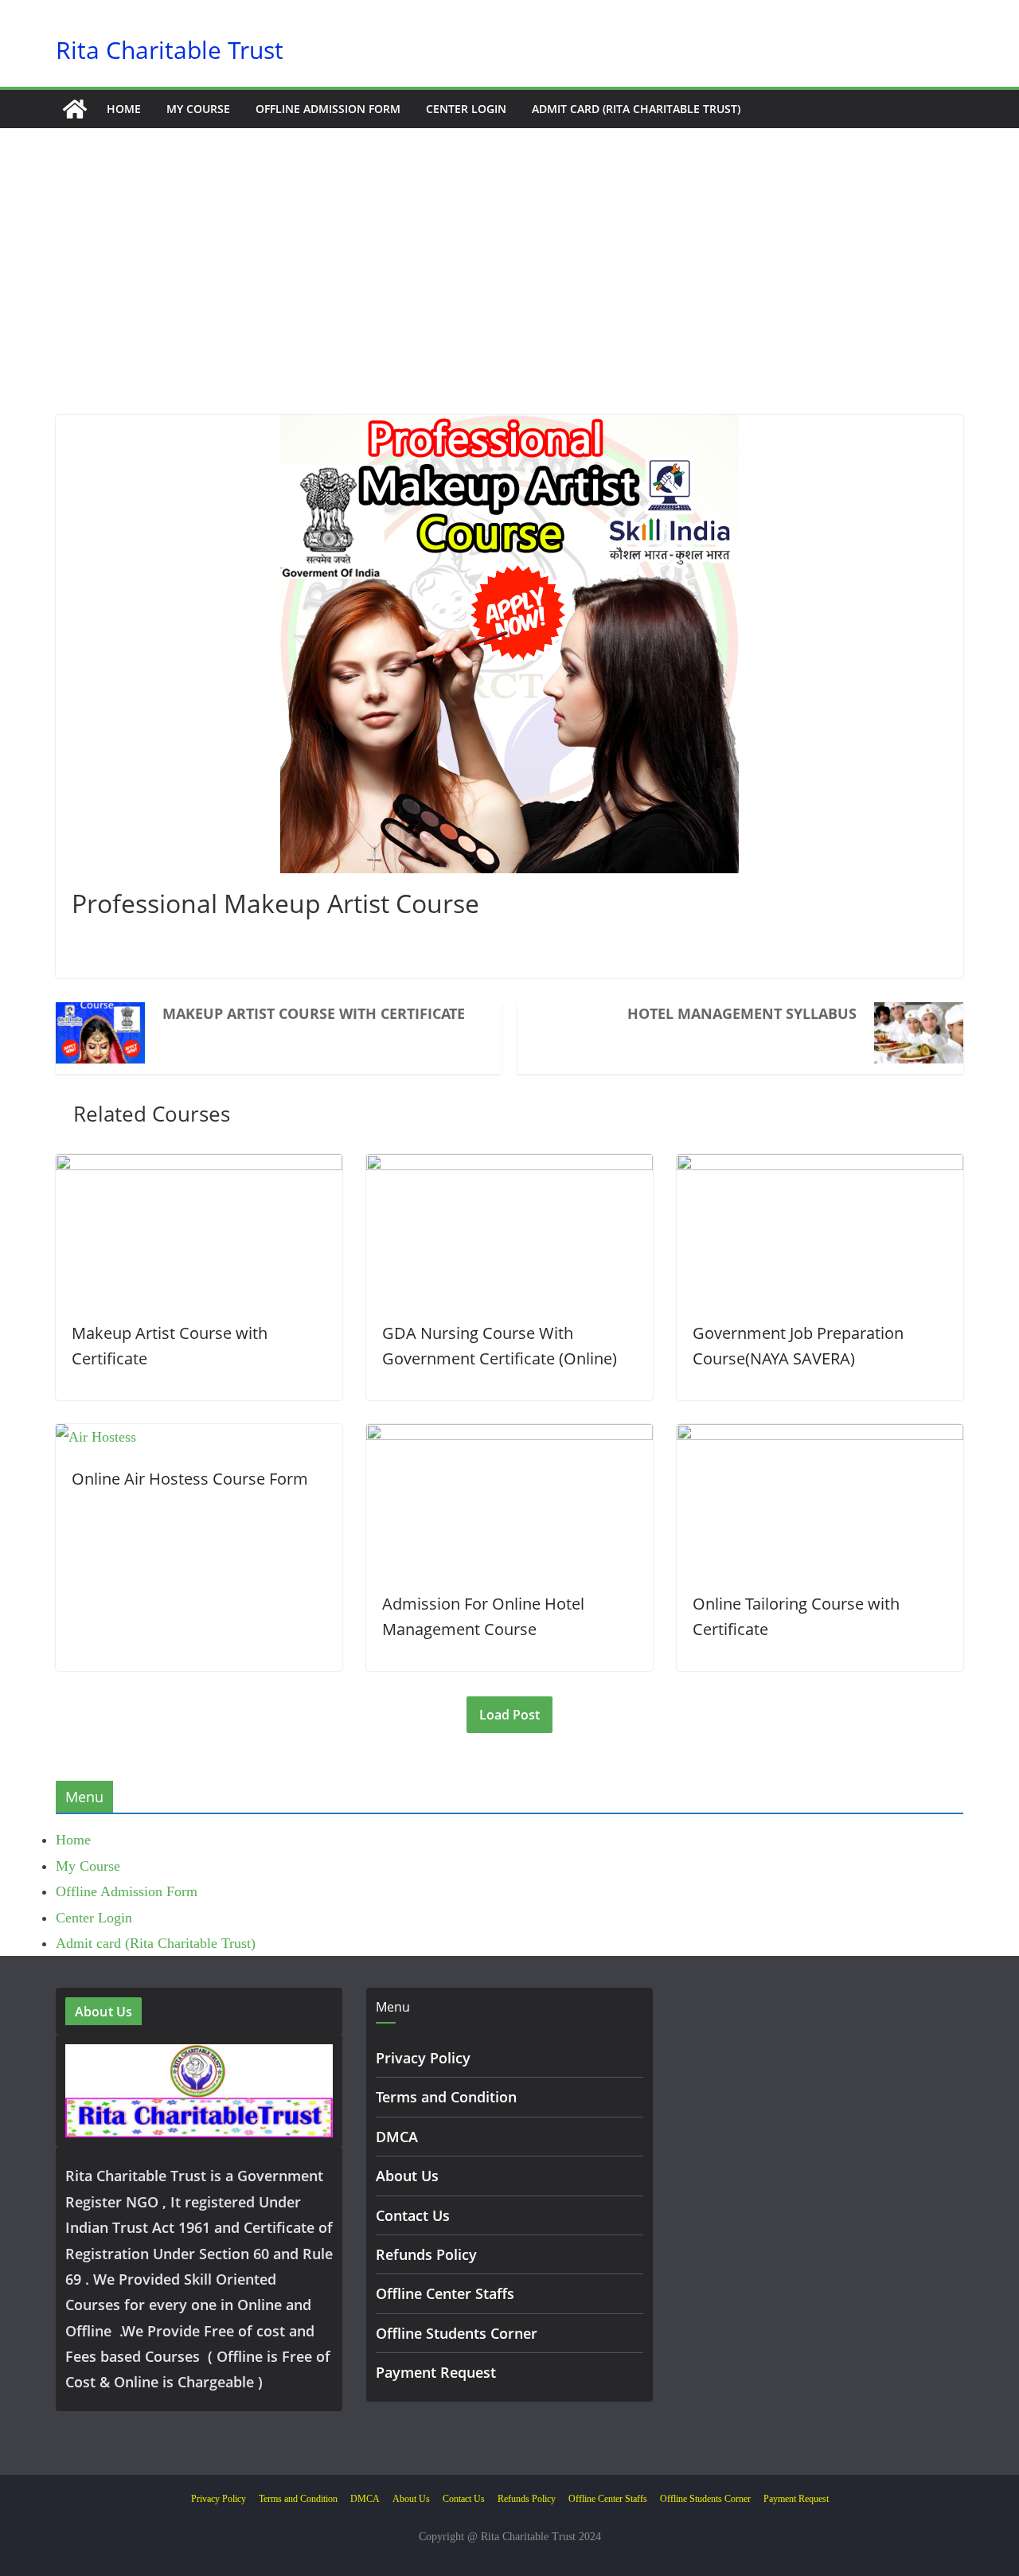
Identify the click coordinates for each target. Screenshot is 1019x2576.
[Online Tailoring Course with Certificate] (820, 1437)
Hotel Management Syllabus (742, 1013)
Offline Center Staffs (445, 2293)
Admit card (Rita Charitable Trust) (636, 109)
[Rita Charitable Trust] (75, 109)
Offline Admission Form (328, 109)
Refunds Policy (426, 2254)
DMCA (397, 2137)
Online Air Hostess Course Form (190, 1479)
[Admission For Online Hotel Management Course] (509, 1437)
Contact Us (413, 2215)
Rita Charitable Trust (170, 50)
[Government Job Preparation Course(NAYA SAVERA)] (820, 1167)
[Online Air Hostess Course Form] (96, 1437)
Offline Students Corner (457, 2333)
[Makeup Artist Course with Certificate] (199, 1167)
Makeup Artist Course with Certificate (314, 1013)
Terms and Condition (446, 2097)
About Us (407, 2176)
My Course (198, 109)
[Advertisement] (509, 295)
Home (124, 109)
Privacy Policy (423, 2058)
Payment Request (436, 2372)
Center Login (466, 109)
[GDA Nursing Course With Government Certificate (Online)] (509, 1167)
